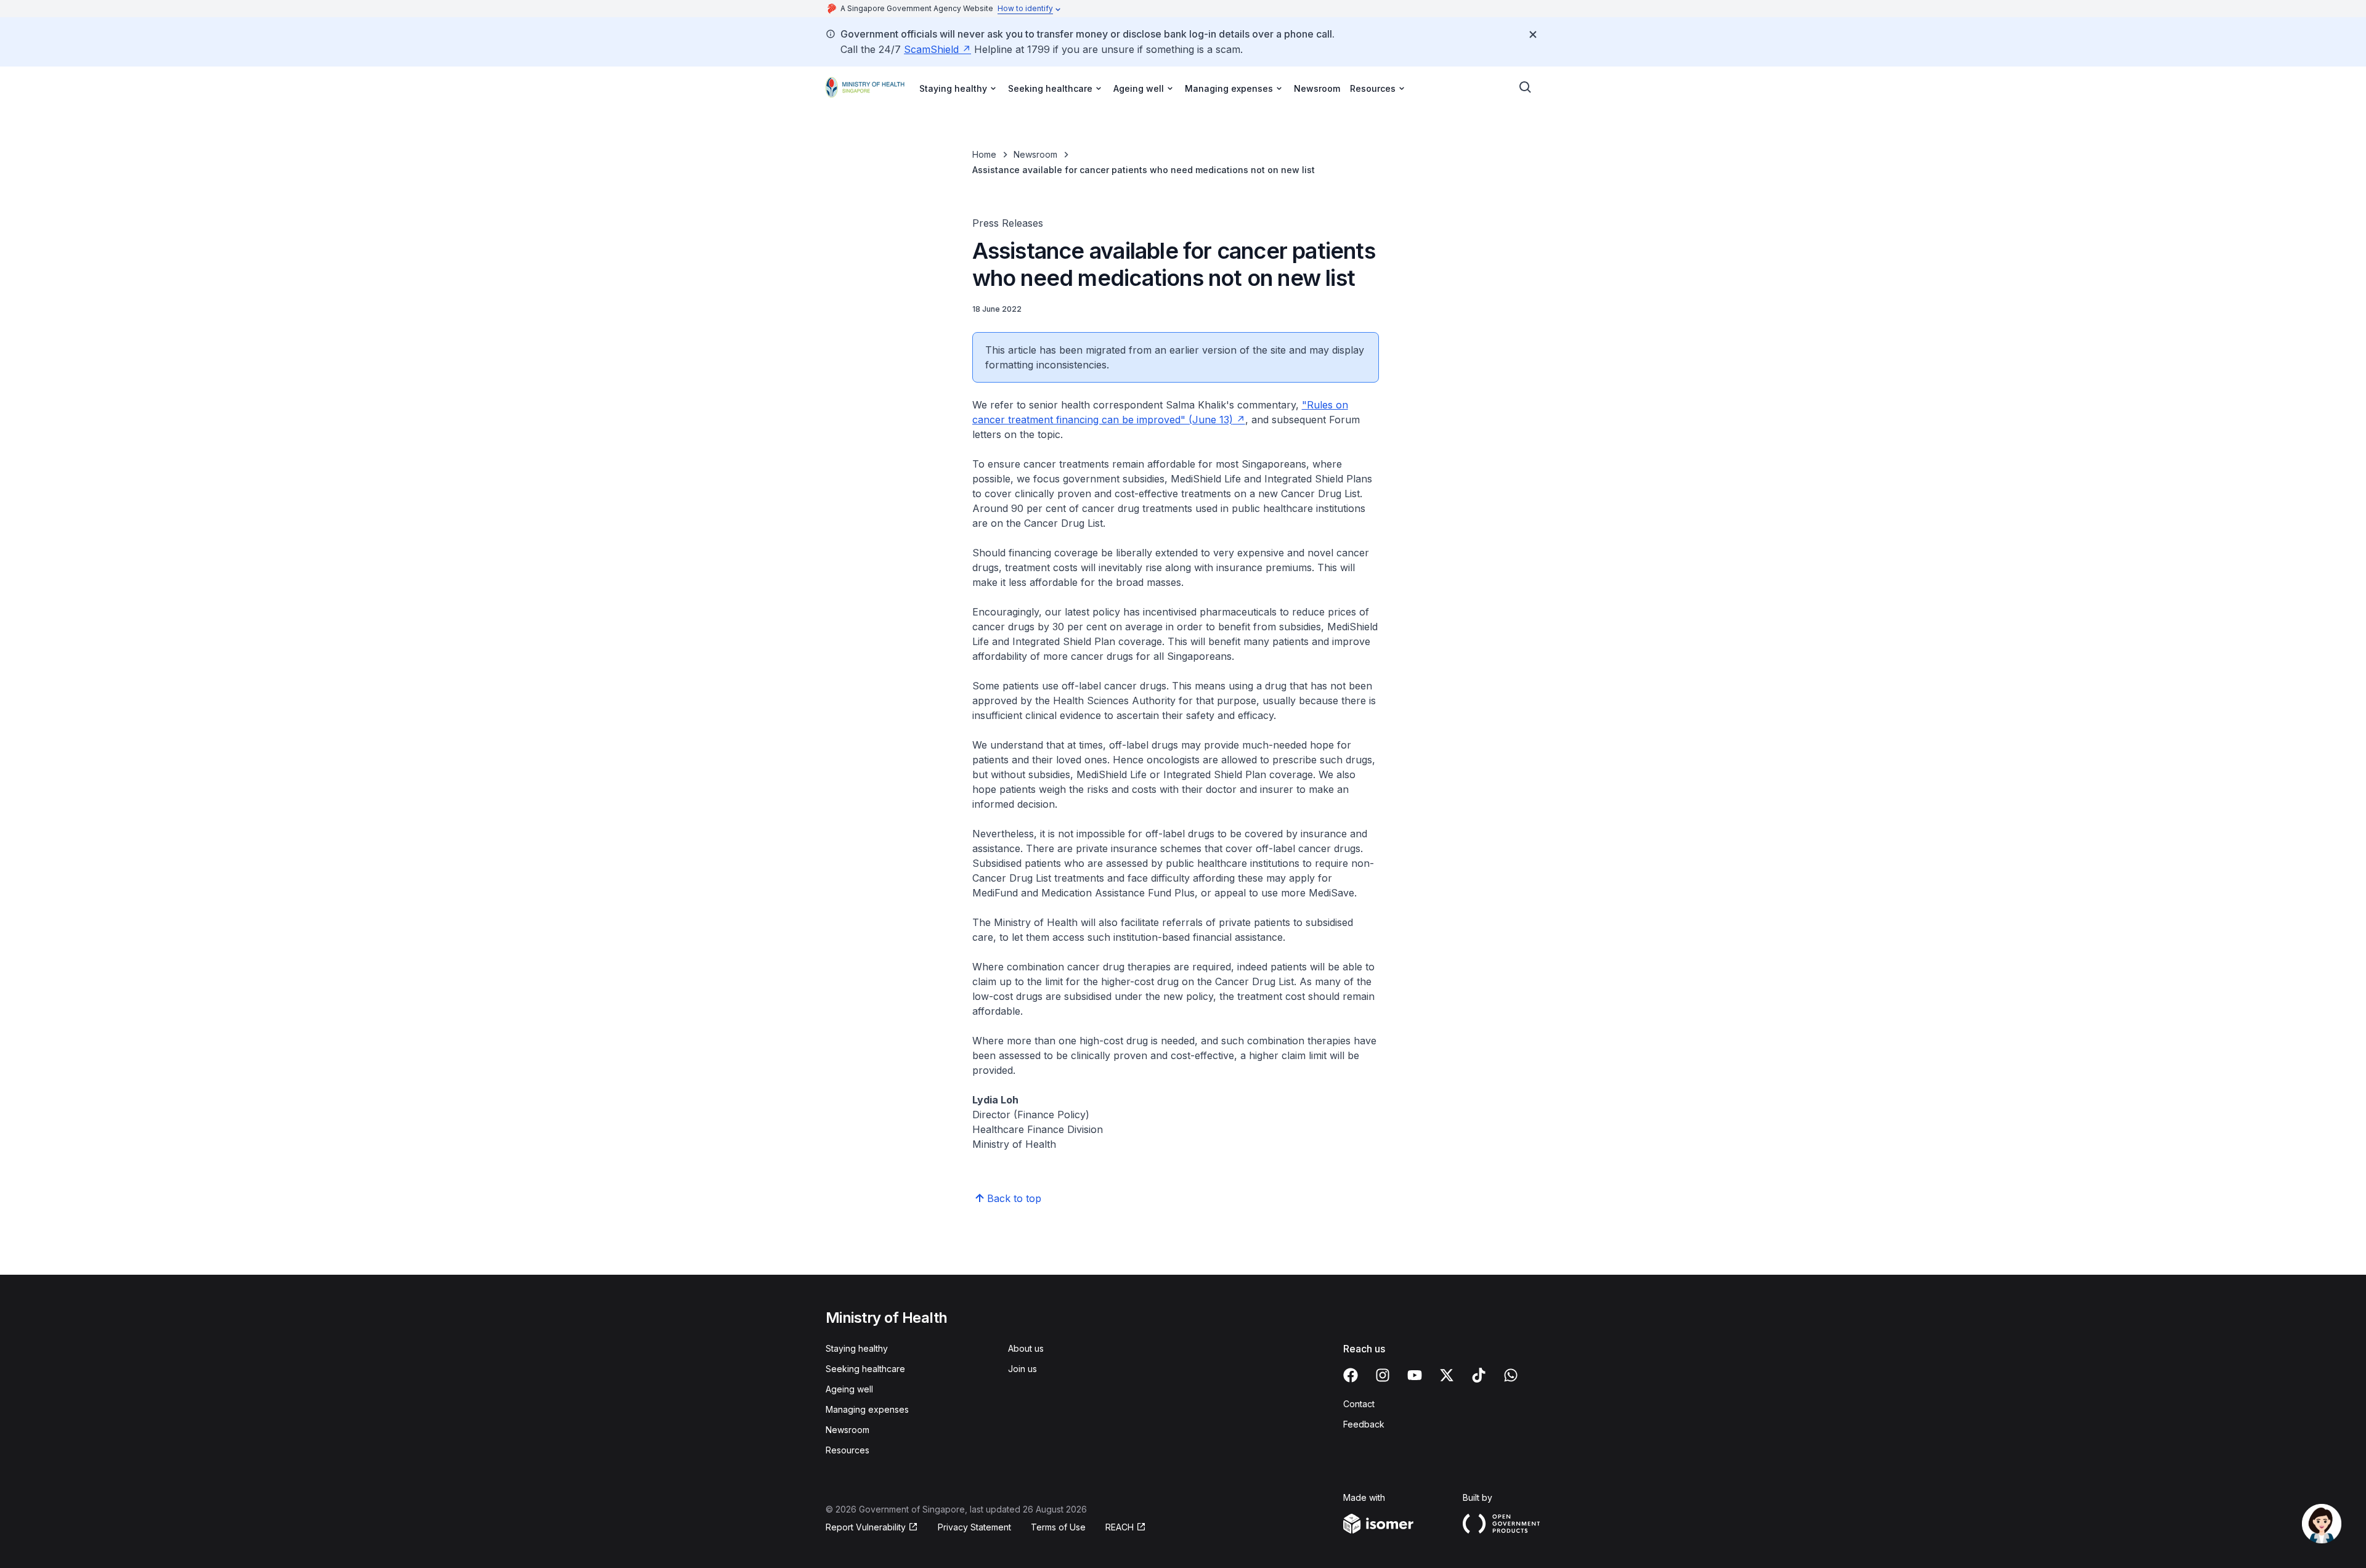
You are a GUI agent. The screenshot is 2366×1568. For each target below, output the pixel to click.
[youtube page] (1415, 1375)
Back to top (1014, 1198)
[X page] (1447, 1375)
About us (1026, 1348)
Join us (1022, 1369)
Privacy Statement (974, 1527)
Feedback (1364, 1424)
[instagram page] (1383, 1375)
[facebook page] (1351, 1375)
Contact (1359, 1404)
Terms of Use (1058, 1527)
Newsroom (1317, 88)
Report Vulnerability (866, 1527)
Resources (848, 1450)
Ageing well (849, 1389)
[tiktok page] (1479, 1375)
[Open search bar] (1526, 87)
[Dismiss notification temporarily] (1533, 35)
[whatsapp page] (1511, 1375)
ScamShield (931, 49)
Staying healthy (857, 1348)
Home (984, 154)
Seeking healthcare (865, 1369)
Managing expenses (867, 1409)
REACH (1120, 1527)
